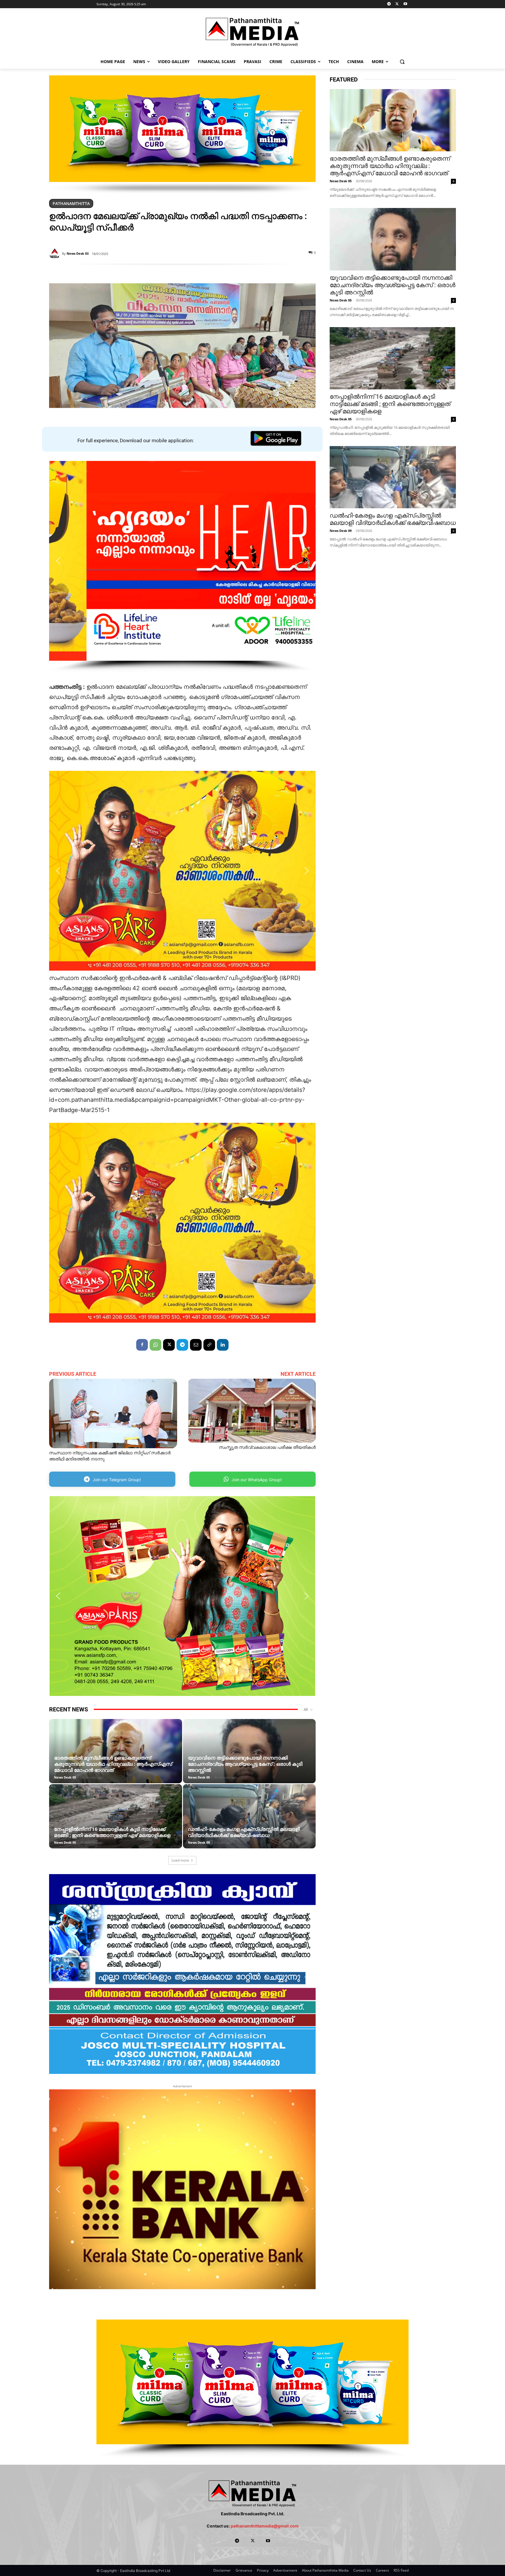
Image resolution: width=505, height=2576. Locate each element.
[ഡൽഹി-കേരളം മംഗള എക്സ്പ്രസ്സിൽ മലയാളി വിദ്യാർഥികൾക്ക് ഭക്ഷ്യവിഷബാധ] (249, 1825)
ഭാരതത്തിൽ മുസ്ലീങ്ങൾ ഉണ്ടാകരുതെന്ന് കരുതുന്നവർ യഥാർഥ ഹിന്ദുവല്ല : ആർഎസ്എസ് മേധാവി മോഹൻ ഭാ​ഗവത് (113, 1764)
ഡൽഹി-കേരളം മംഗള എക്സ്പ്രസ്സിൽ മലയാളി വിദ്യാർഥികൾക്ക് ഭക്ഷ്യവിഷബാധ (244, 1832)
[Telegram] (389, 4)
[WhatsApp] (155, 1345)
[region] (182, 135)
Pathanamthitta (71, 203)
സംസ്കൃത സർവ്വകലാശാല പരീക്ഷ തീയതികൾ (267, 1447)
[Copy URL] (209, 1345)
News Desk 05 (65, 1777)
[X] (397, 4)
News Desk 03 (78, 253)
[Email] (196, 1345)
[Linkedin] (223, 1345)
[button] (402, 61)
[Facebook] (142, 1345)
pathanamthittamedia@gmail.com (265, 2526)
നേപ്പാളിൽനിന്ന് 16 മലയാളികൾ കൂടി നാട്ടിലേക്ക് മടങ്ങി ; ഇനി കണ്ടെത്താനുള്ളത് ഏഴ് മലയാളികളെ (112, 1832)
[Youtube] (405, 4)
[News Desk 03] (56, 254)
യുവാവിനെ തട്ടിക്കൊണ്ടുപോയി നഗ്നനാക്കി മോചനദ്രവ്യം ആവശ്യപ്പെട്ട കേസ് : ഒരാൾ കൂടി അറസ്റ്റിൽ (245, 1764)
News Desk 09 (199, 1842)
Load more (180, 1860)
